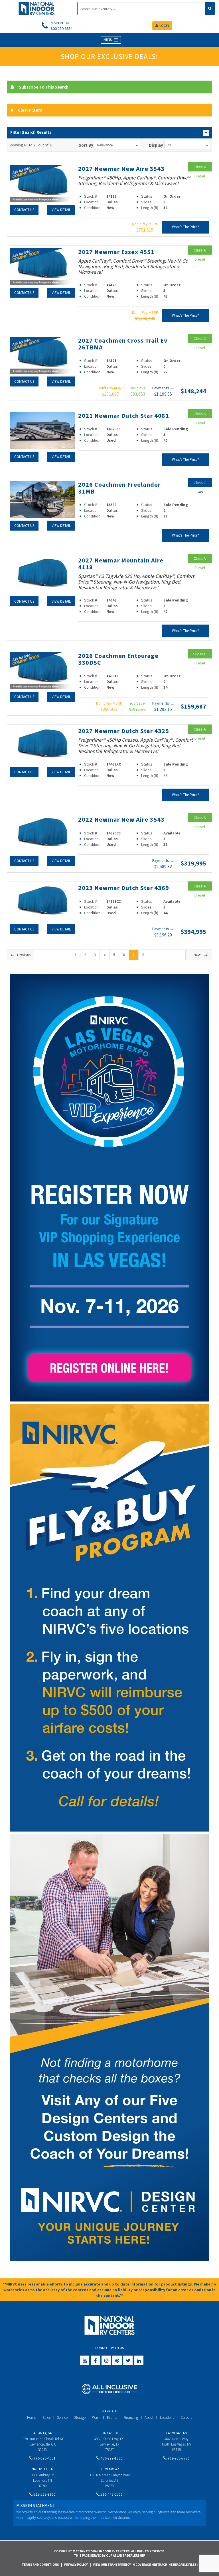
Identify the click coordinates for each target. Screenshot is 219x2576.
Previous (24, 955)
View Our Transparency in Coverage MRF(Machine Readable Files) (145, 2565)
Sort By (86, 145)
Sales (46, 2418)
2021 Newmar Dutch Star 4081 (124, 416)
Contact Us (24, 210)
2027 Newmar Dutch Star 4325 (124, 731)
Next (197, 955)
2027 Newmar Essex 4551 (116, 252)
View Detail (61, 210)
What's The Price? (185, 227)
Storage (80, 2418)
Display (156, 145)
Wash (96, 2418)
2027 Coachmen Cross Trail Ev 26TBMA (123, 344)
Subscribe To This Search (44, 87)
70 (169, 145)
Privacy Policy (76, 2565)
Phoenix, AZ (110, 2469)
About (149, 2418)
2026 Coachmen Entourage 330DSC (118, 659)
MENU (108, 39)
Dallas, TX (110, 2433)
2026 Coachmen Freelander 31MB (119, 488)
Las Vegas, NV (177, 2433)
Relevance (105, 145)
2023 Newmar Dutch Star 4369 (124, 888)
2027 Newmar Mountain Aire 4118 (121, 564)
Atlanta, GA (42, 2433)
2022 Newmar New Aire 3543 (121, 819)
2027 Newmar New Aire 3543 (121, 169)
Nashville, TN (42, 2469)
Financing (131, 2418)
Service (62, 2418)
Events (112, 2418)
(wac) (172, 389)
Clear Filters (30, 110)
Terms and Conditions (40, 2565)
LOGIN (164, 25)
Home (32, 2418)
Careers (186, 2418)
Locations (167, 2418)
